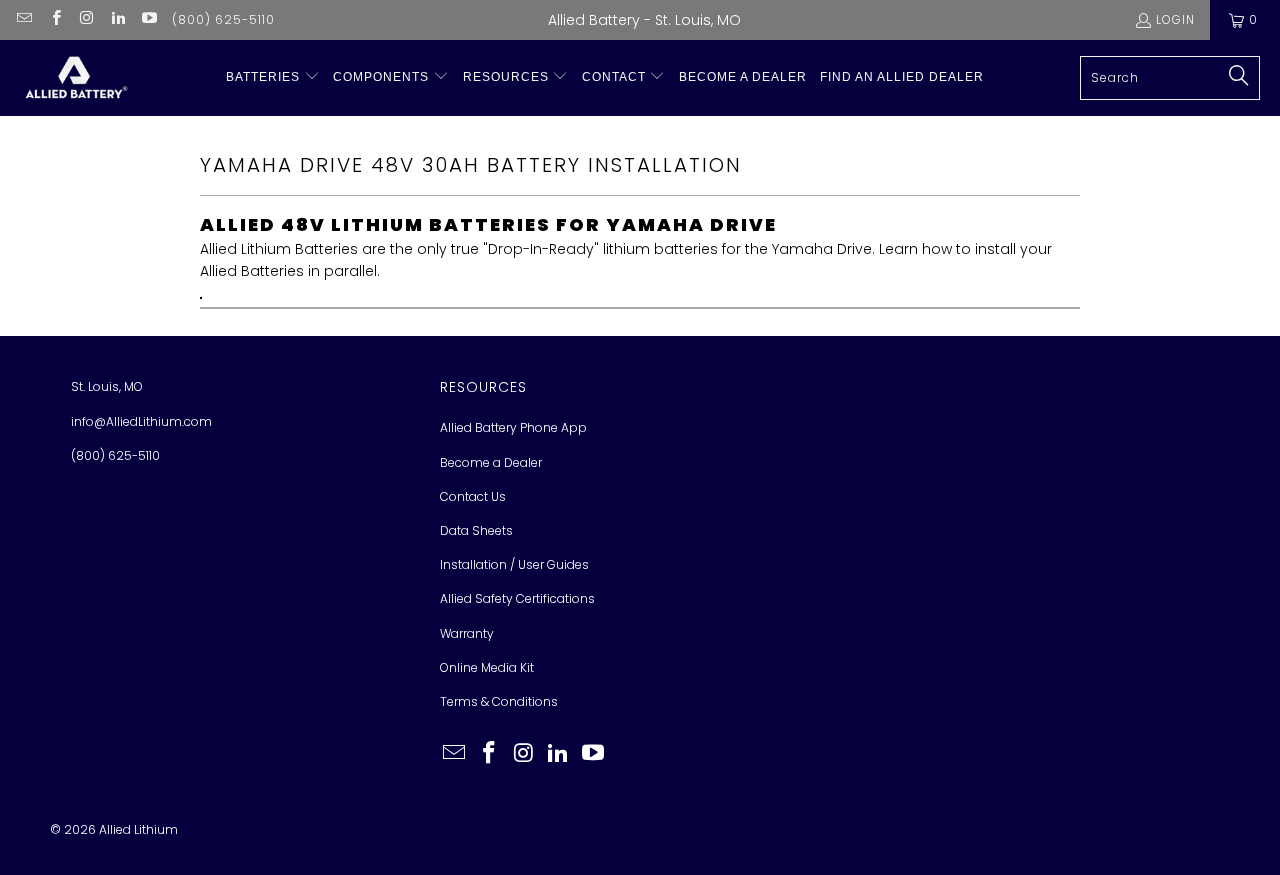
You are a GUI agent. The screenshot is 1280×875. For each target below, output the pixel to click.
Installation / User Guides (514, 564)
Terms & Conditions (499, 701)
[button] (273, 77)
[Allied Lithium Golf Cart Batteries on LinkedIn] (117, 19)
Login (1175, 19)
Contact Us (473, 496)
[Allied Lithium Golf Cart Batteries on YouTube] (148, 19)
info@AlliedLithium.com (141, 421)
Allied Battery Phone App (513, 427)
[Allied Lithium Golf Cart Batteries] (75, 78)
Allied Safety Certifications (517, 598)
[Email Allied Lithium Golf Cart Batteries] (23, 19)
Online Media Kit (487, 667)
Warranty (467, 633)
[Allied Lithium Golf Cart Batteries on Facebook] (54, 19)
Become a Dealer (491, 462)
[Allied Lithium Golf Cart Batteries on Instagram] (86, 19)
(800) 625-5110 (223, 19)
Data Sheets (476, 530)
